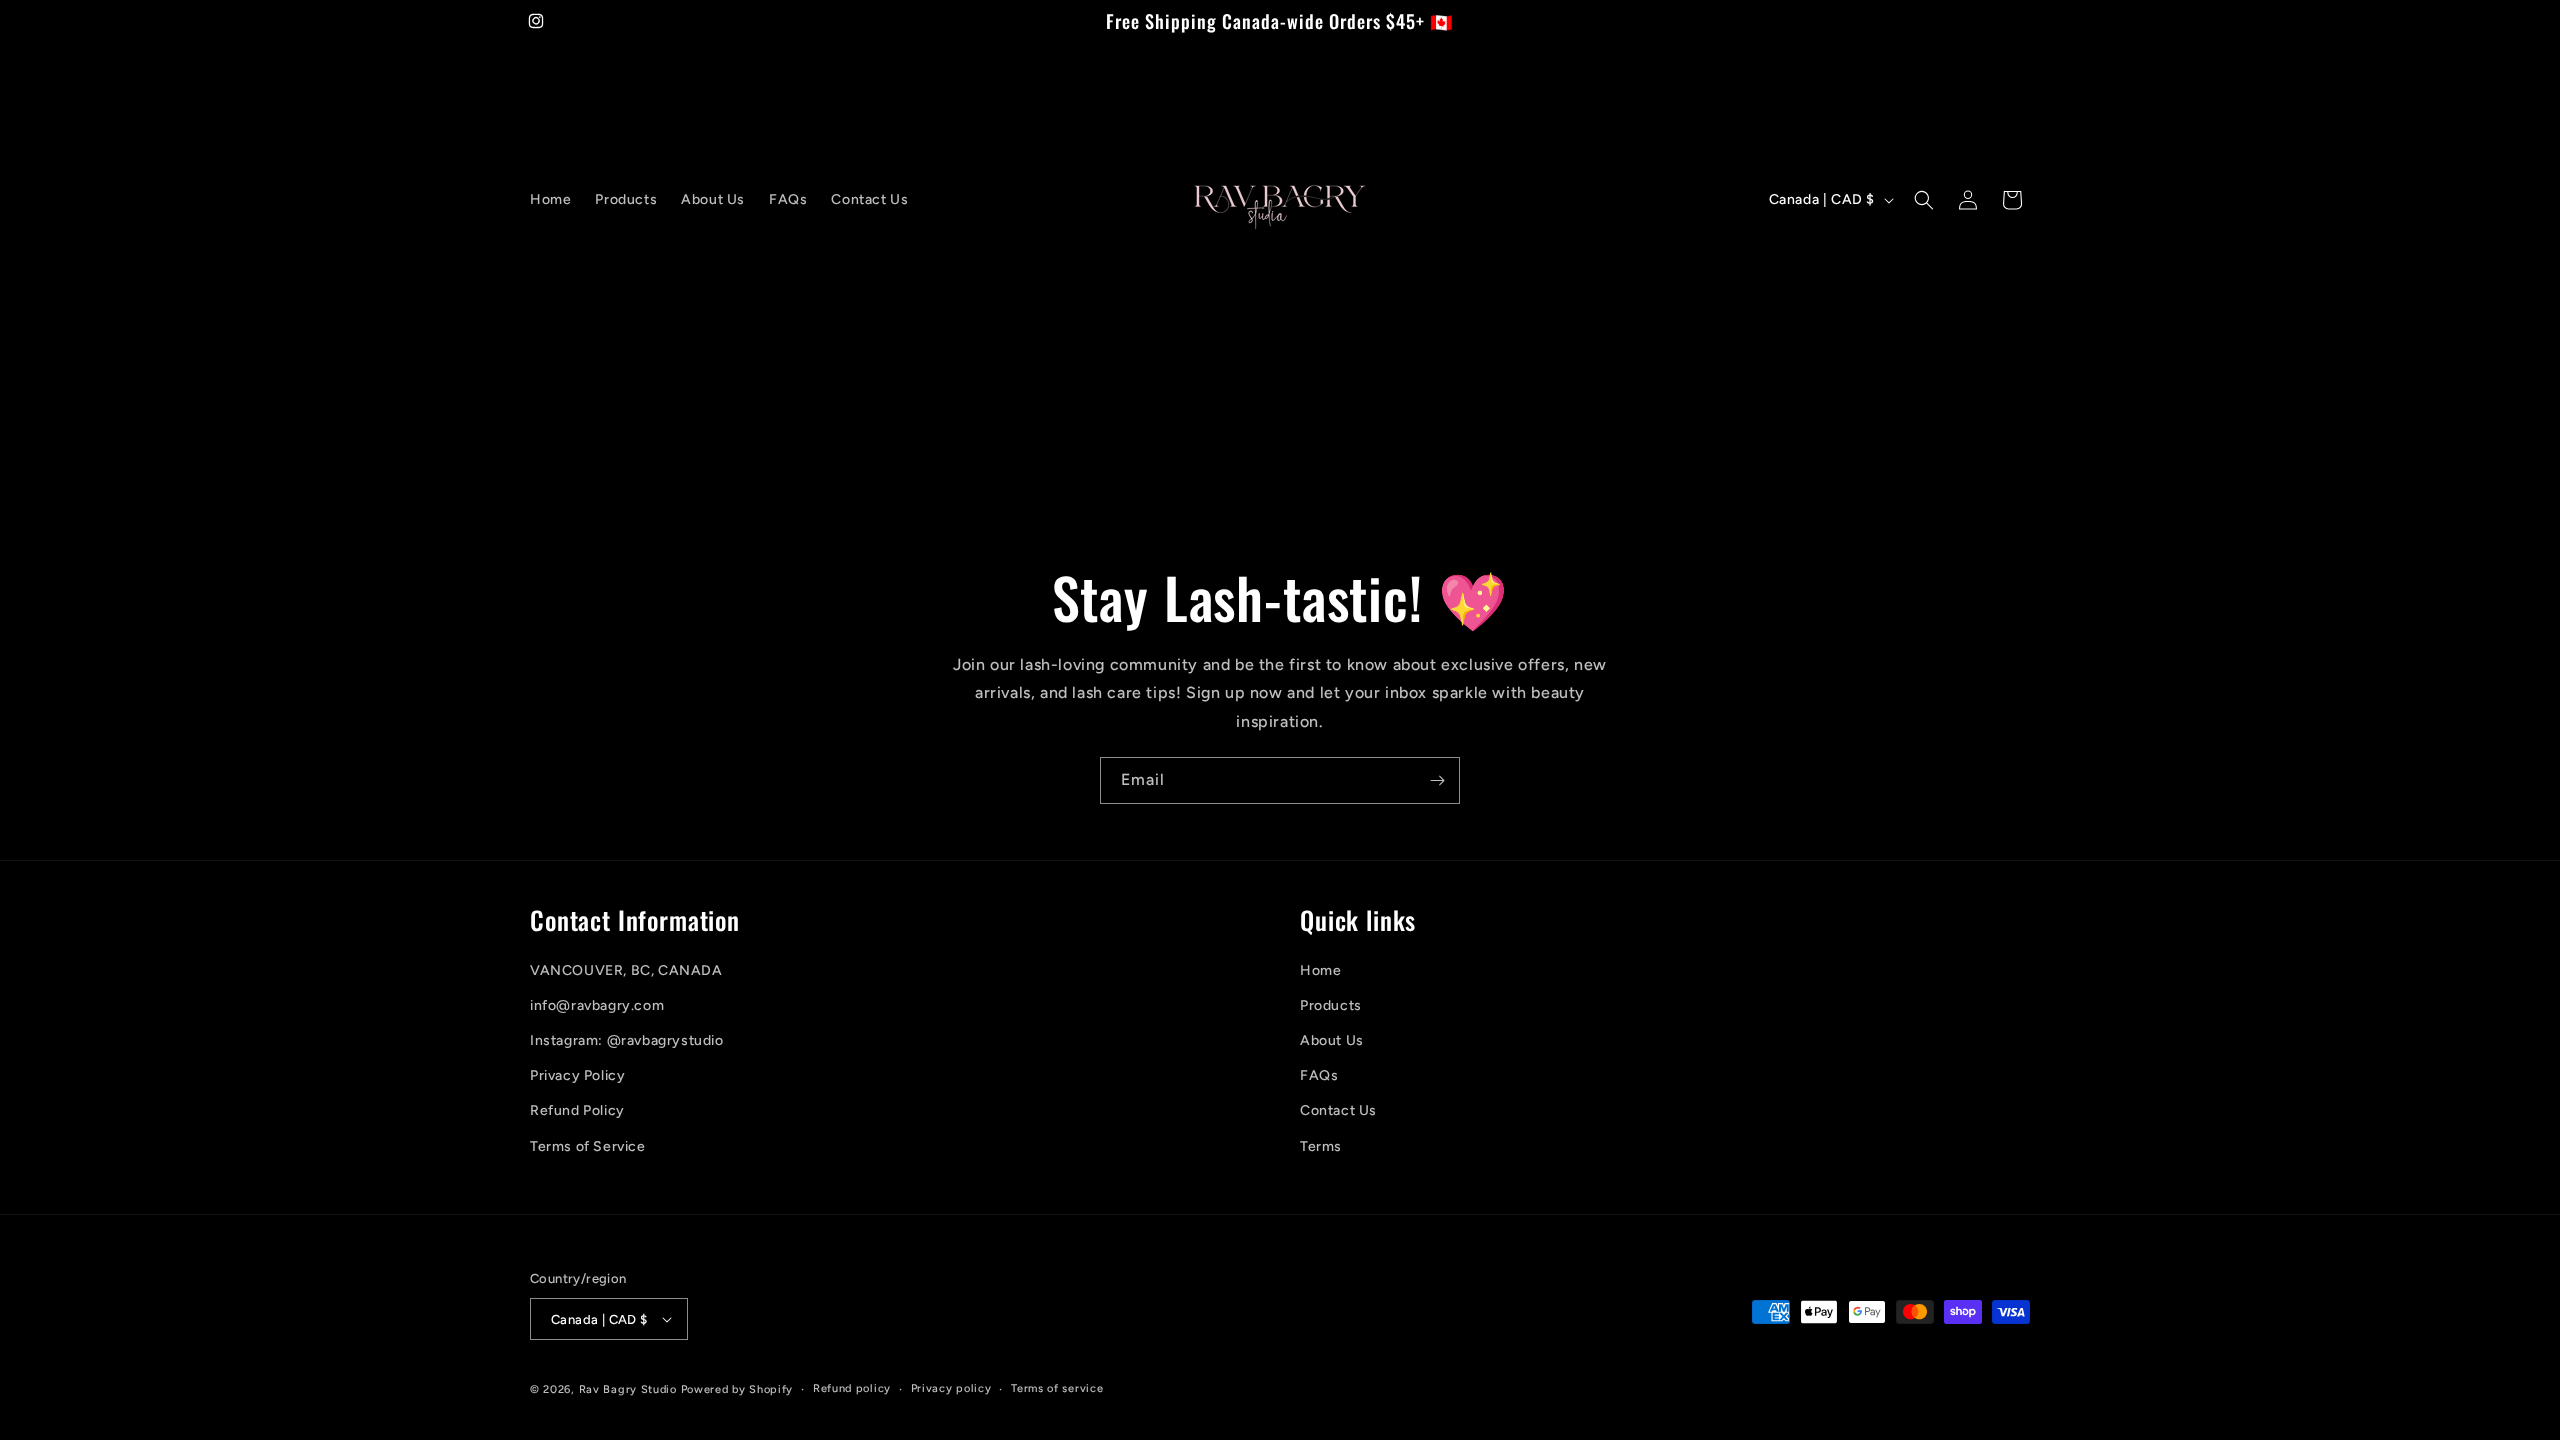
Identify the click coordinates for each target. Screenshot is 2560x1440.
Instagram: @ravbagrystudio (627, 1040)
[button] (1924, 200)
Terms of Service (588, 1146)
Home (1320, 970)
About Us (1332, 1040)
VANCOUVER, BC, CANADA (626, 970)
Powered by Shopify (737, 1389)
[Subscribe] (1437, 780)
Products (1331, 1005)
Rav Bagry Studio (628, 1389)
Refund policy (852, 1388)
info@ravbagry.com (597, 1005)
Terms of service (1057, 1388)
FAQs (1319, 1075)
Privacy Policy (577, 1075)
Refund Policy (577, 1110)
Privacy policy (951, 1388)
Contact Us (1338, 1110)
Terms (1321, 1146)
